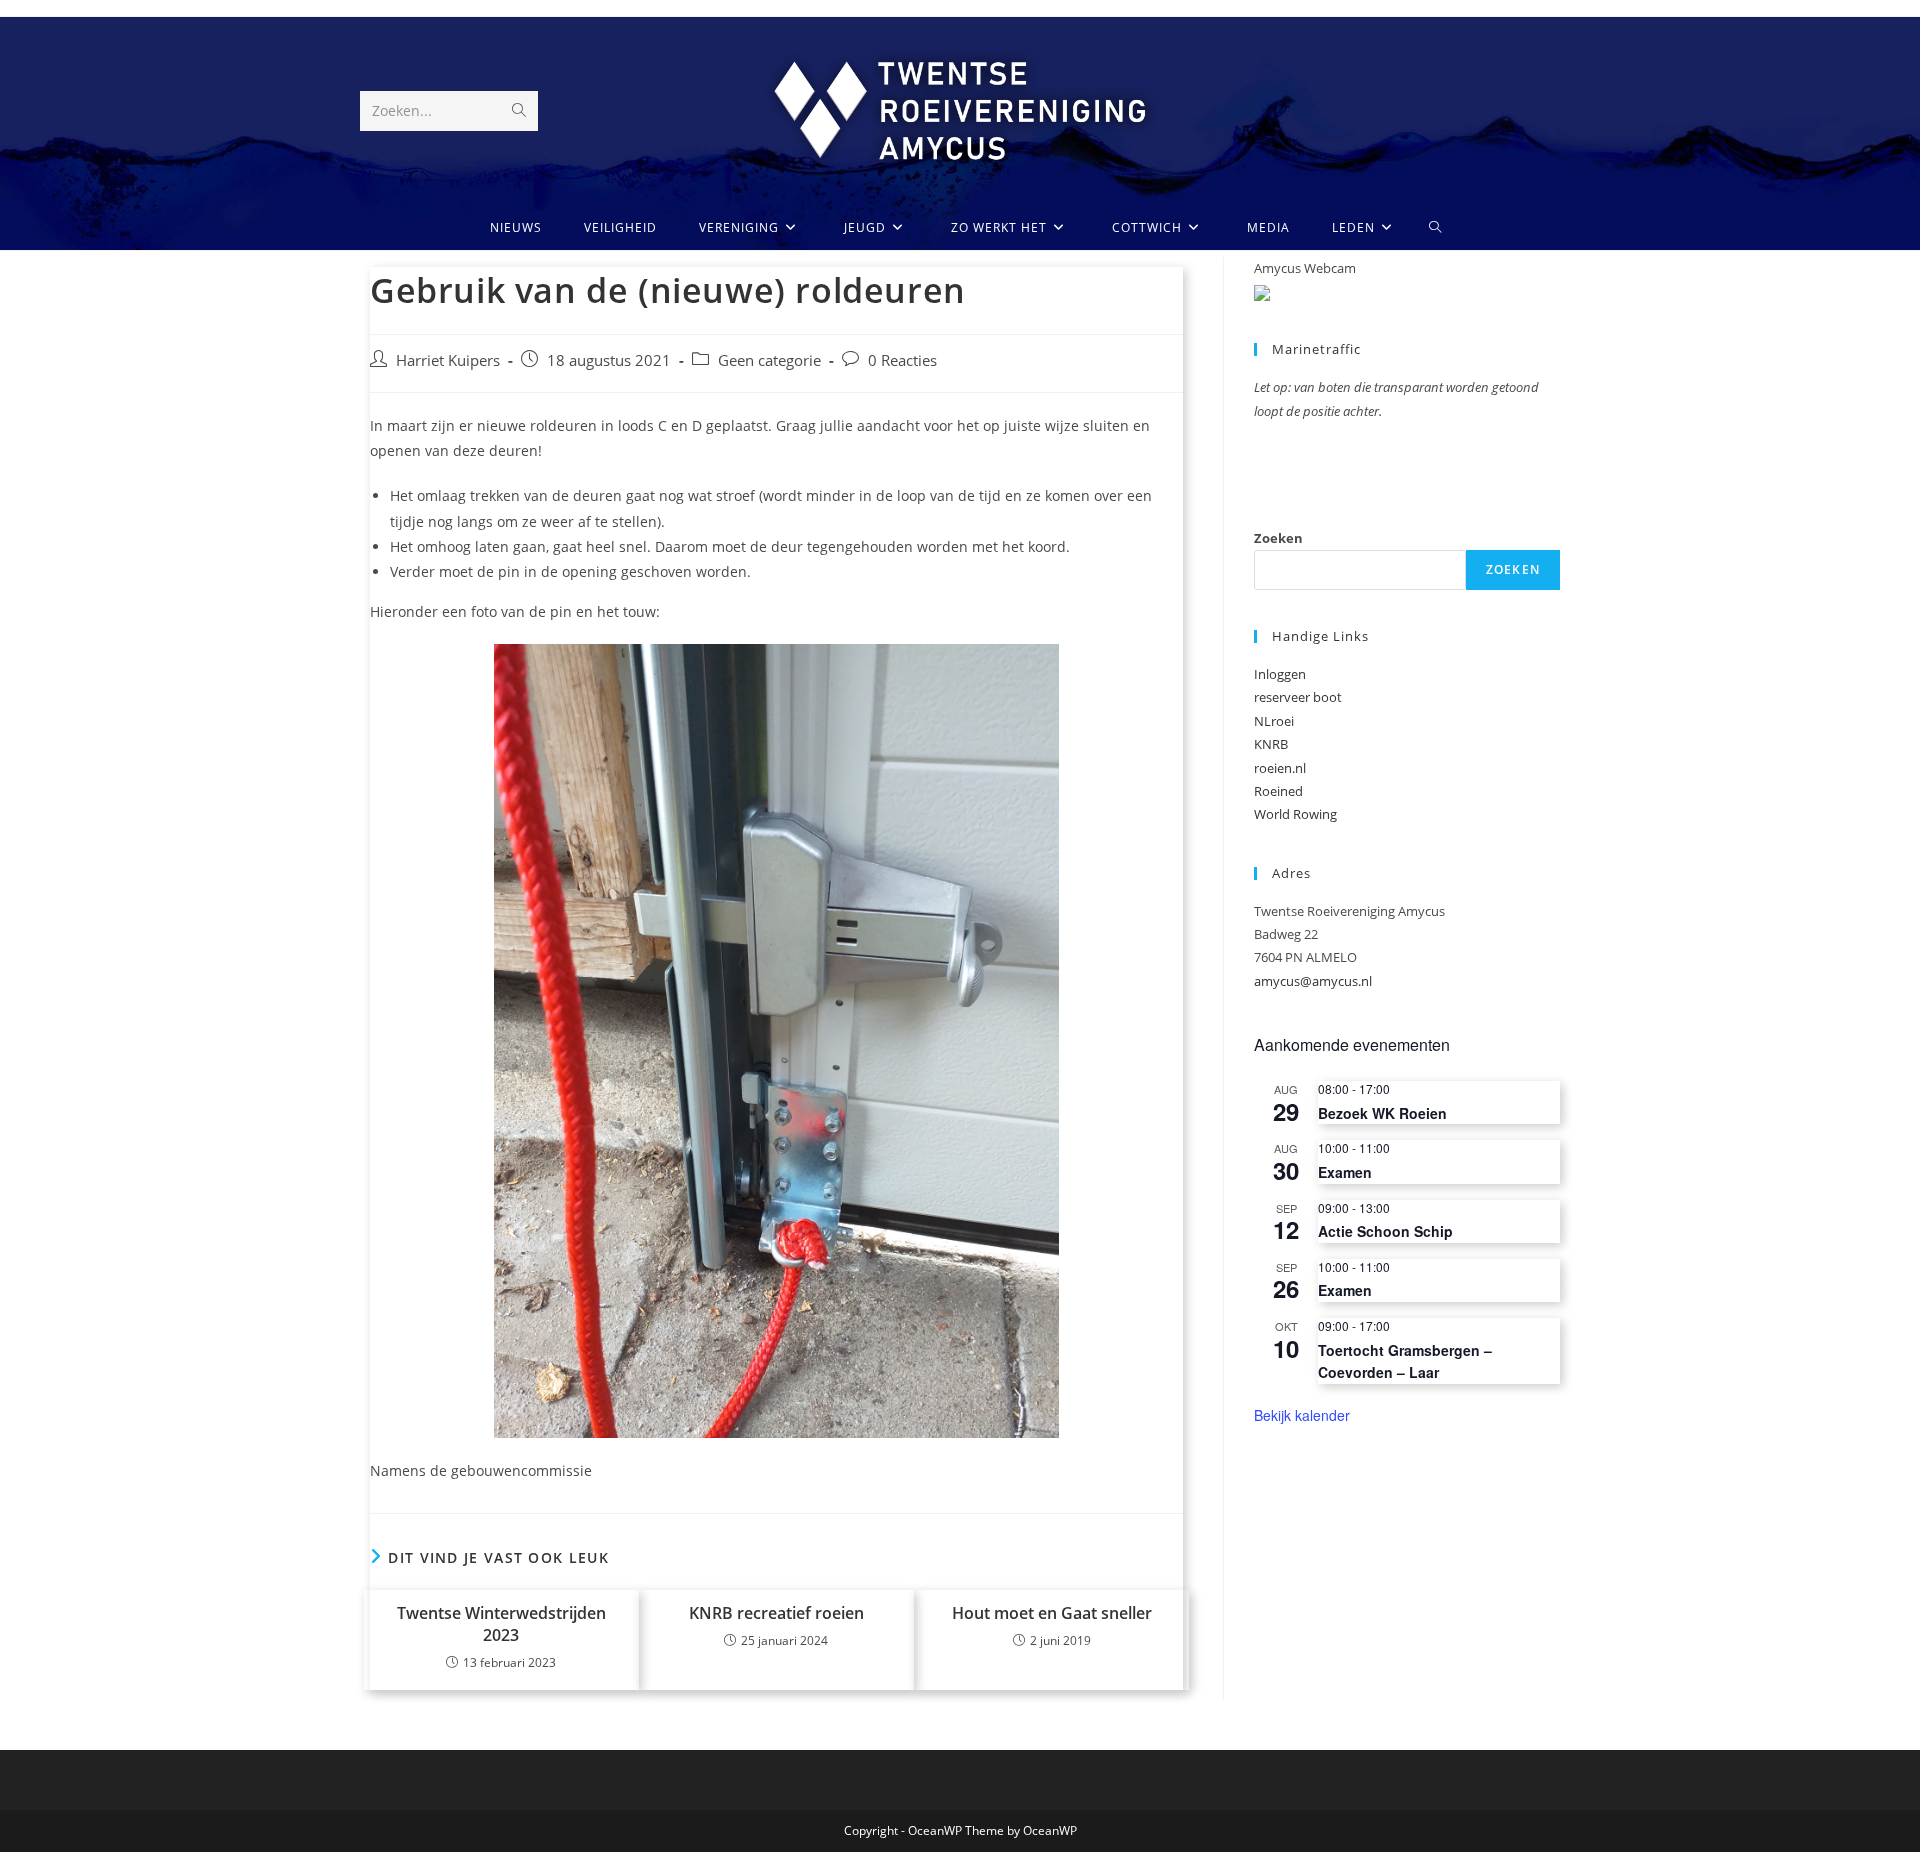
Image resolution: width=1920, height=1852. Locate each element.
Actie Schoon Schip (1385, 1231)
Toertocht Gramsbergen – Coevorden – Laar (1405, 1361)
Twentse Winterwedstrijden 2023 (501, 1624)
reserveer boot (1298, 697)
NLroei (1274, 721)
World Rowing (1295, 814)
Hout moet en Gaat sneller (1052, 1613)
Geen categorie (769, 360)
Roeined (1278, 791)
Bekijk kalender (1302, 1415)
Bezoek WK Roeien (1382, 1113)
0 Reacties (902, 360)
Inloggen (1280, 674)
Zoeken (1278, 538)
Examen (1345, 1172)
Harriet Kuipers (448, 360)
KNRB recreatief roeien (776, 1613)
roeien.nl (1280, 768)
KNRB (1271, 744)
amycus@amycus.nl (1313, 981)
